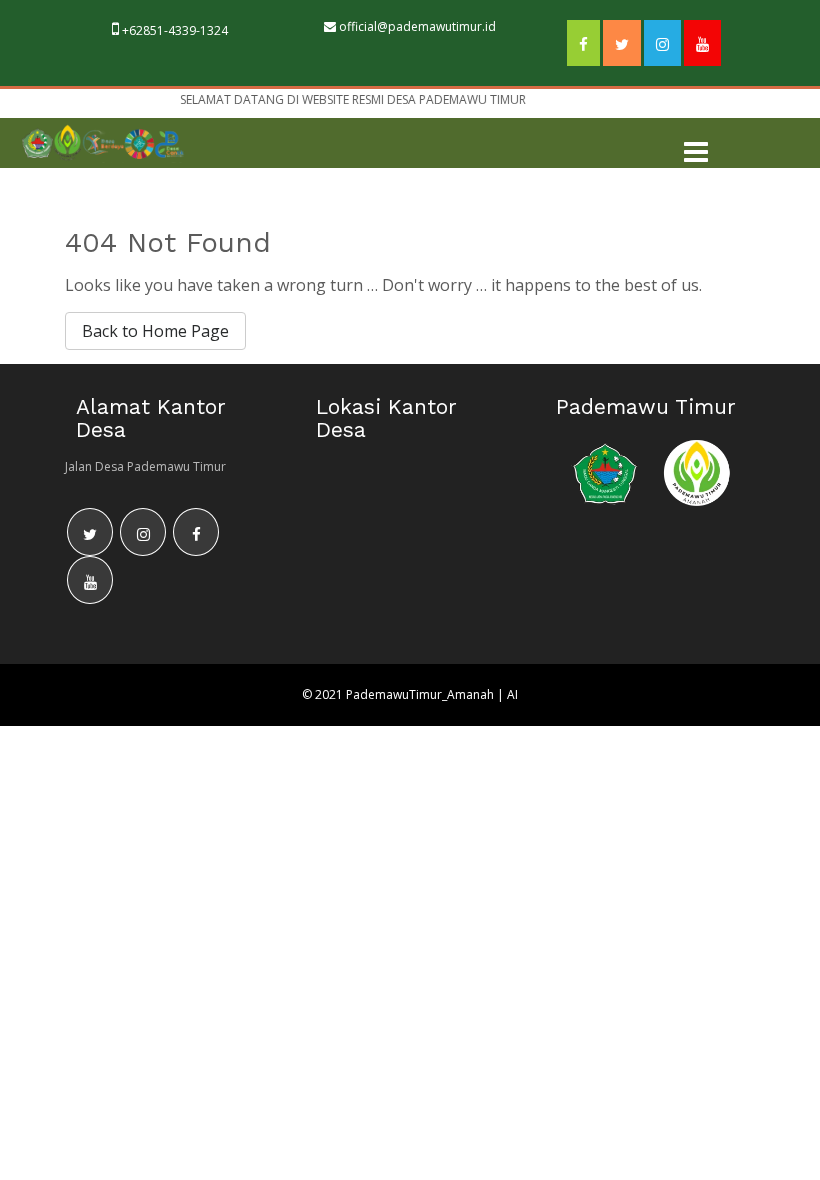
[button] (696, 153)
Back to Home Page (155, 331)
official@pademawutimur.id (417, 26)
